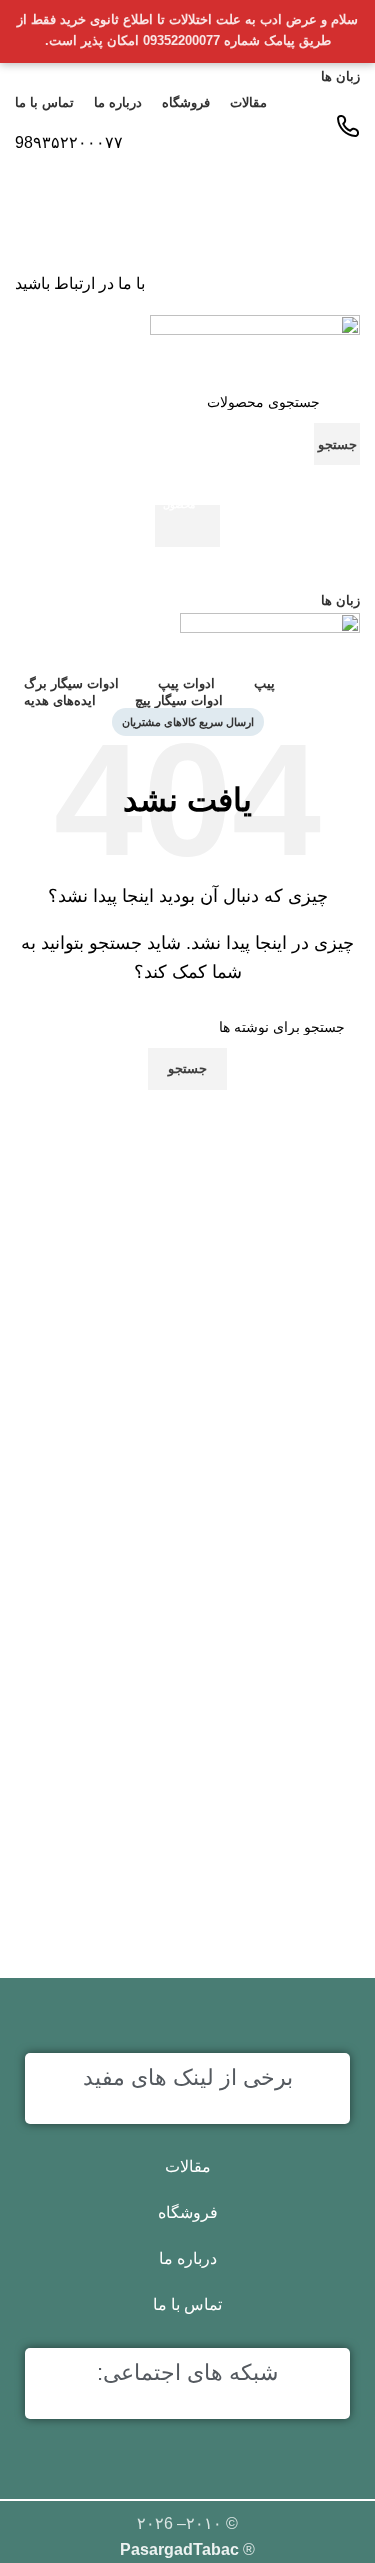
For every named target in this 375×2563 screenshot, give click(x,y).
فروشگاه (188, 2212)
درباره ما (188, 2258)
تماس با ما (187, 2304)
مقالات (188, 2166)
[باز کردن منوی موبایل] (187, 567)
